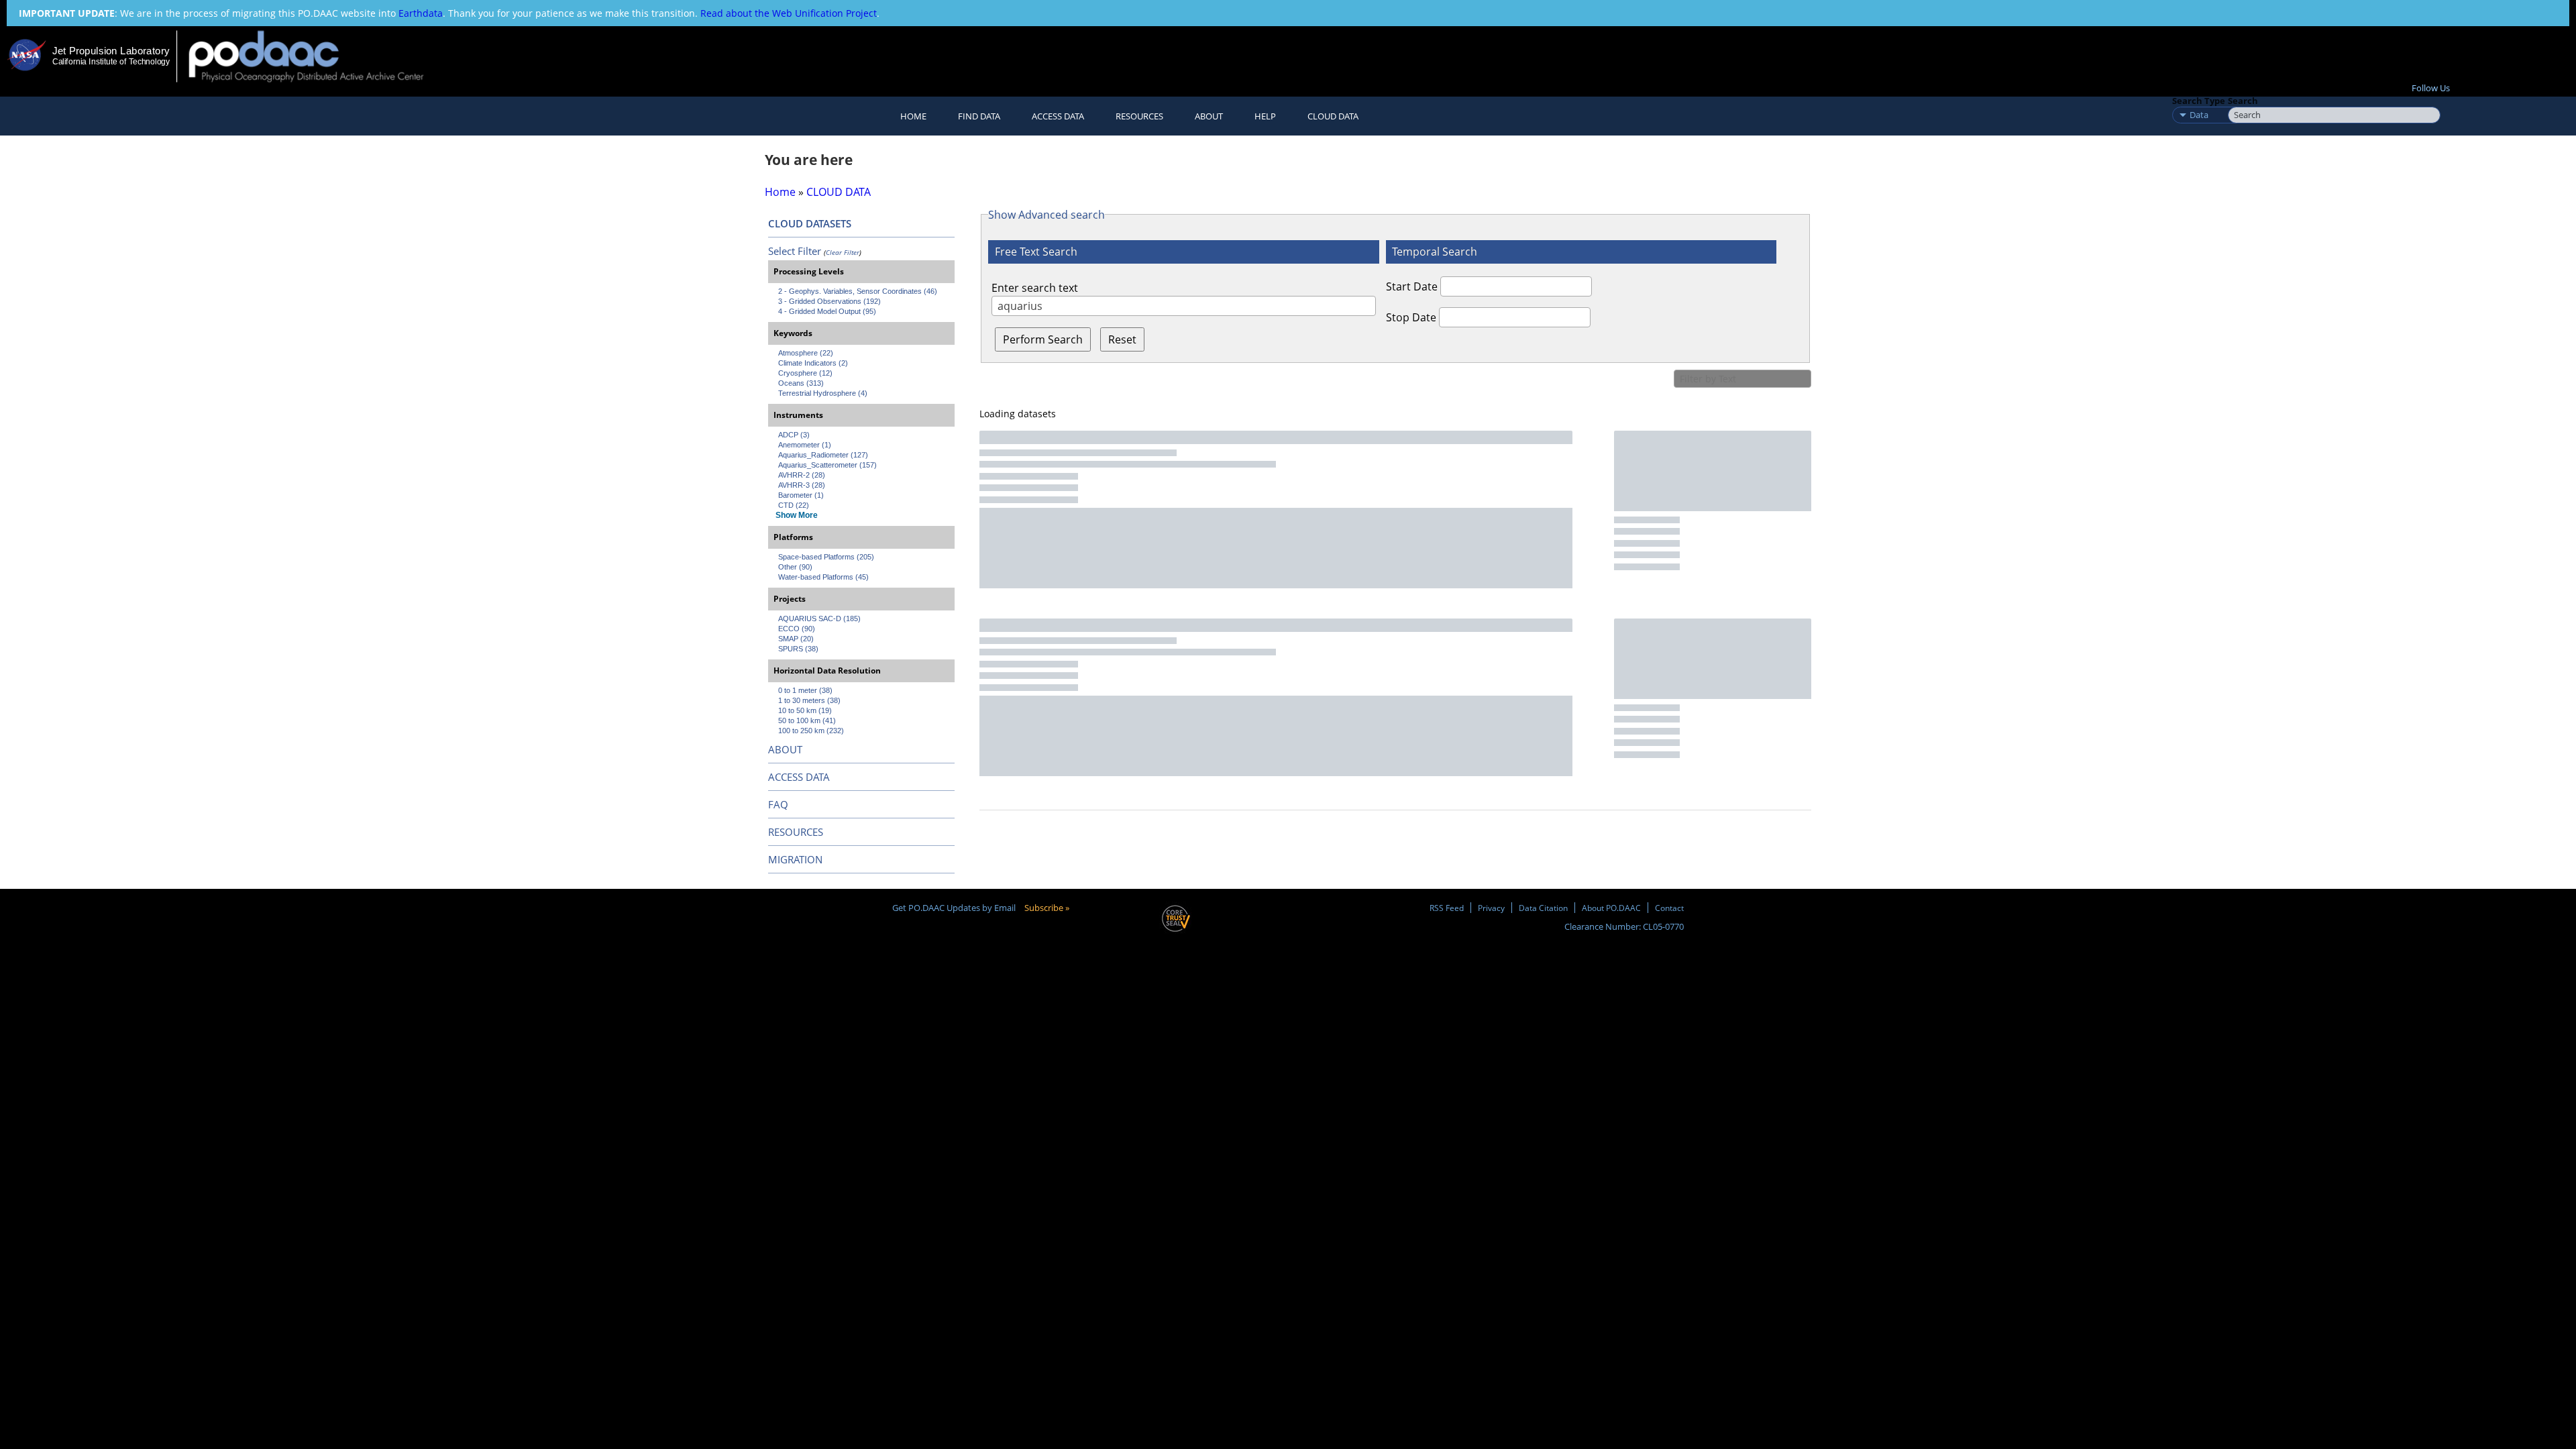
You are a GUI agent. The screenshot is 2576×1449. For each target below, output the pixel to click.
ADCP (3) (794, 435)
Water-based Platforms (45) (823, 577)
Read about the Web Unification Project (789, 13)
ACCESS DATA (799, 777)
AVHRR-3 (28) (802, 485)
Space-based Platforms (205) (826, 557)
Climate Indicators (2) (813, 363)
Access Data (1058, 116)
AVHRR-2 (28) (802, 475)
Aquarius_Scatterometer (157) (827, 465)
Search (2243, 101)
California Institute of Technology (111, 62)
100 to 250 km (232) (811, 731)
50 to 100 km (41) (807, 720)
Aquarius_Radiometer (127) (823, 455)
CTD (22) (794, 505)
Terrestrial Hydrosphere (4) (823, 393)
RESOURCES (1139, 116)
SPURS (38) (798, 649)
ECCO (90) (797, 629)
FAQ (778, 804)
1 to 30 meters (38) (809, 700)
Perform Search (1043, 339)
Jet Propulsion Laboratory (111, 51)
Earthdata (421, 13)
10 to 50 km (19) (805, 710)
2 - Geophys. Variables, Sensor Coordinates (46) (858, 291)
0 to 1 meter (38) (805, 690)
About (1209, 116)
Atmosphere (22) (806, 353)
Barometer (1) (801, 495)
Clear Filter (843, 252)
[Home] (318, 56)
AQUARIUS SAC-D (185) (819, 619)
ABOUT (785, 749)
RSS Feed (1447, 908)
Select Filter (795, 251)
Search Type (2199, 101)
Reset (1122, 339)
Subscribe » (1047, 908)
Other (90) (795, 567)
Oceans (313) (801, 383)
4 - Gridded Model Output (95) (827, 311)
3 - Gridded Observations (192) (829, 301)
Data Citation (1543, 908)
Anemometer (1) (805, 445)
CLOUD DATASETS (810, 223)
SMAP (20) (796, 639)
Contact (1669, 908)
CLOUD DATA (1333, 116)
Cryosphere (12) (805, 373)
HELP (1265, 116)
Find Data (979, 116)
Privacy (1491, 908)
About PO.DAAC (1611, 908)
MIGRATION (795, 859)
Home (913, 116)
